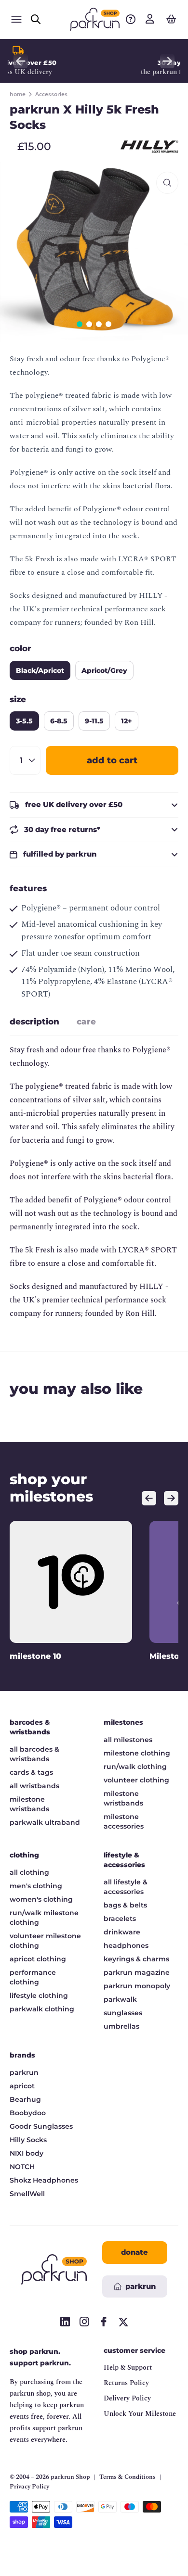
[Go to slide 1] (80, 324)
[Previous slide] (21, 61)
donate (134, 2252)
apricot (22, 2086)
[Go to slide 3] (99, 324)
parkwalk (120, 1999)
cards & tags (31, 1772)
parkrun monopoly (137, 1986)
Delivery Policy (127, 2398)
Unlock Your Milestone (140, 2414)
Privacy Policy (29, 2487)
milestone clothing (137, 1753)
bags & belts (125, 1905)
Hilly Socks (28, 2140)
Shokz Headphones (44, 2180)
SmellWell (27, 2194)
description (34, 1022)
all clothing (29, 1872)
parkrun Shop (70, 2477)
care (86, 1022)
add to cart (112, 760)
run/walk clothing (135, 1767)
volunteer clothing (136, 1780)
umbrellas (121, 2026)
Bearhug (25, 2099)
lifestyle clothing (39, 1995)
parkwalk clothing (42, 2009)
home (18, 94)
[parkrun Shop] (95, 19)
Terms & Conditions (128, 2477)
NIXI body (27, 2153)
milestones (123, 1722)
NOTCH (22, 2167)
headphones (126, 1945)
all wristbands (34, 1786)
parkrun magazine (137, 1972)
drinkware (122, 1932)
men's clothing (36, 1886)
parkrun (24, 2072)
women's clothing (41, 1899)
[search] (36, 19)
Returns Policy (126, 2383)
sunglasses (123, 2013)
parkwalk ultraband (45, 1822)
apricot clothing (38, 1959)
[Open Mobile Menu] (16, 19)
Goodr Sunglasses (41, 2126)
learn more (128, 72)
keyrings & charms (136, 1959)
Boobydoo (28, 2113)
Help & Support (128, 2368)
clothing (24, 1855)
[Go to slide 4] (108, 324)
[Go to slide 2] (89, 324)
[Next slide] (167, 61)
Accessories (51, 94)
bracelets (120, 1919)
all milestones (128, 1740)
